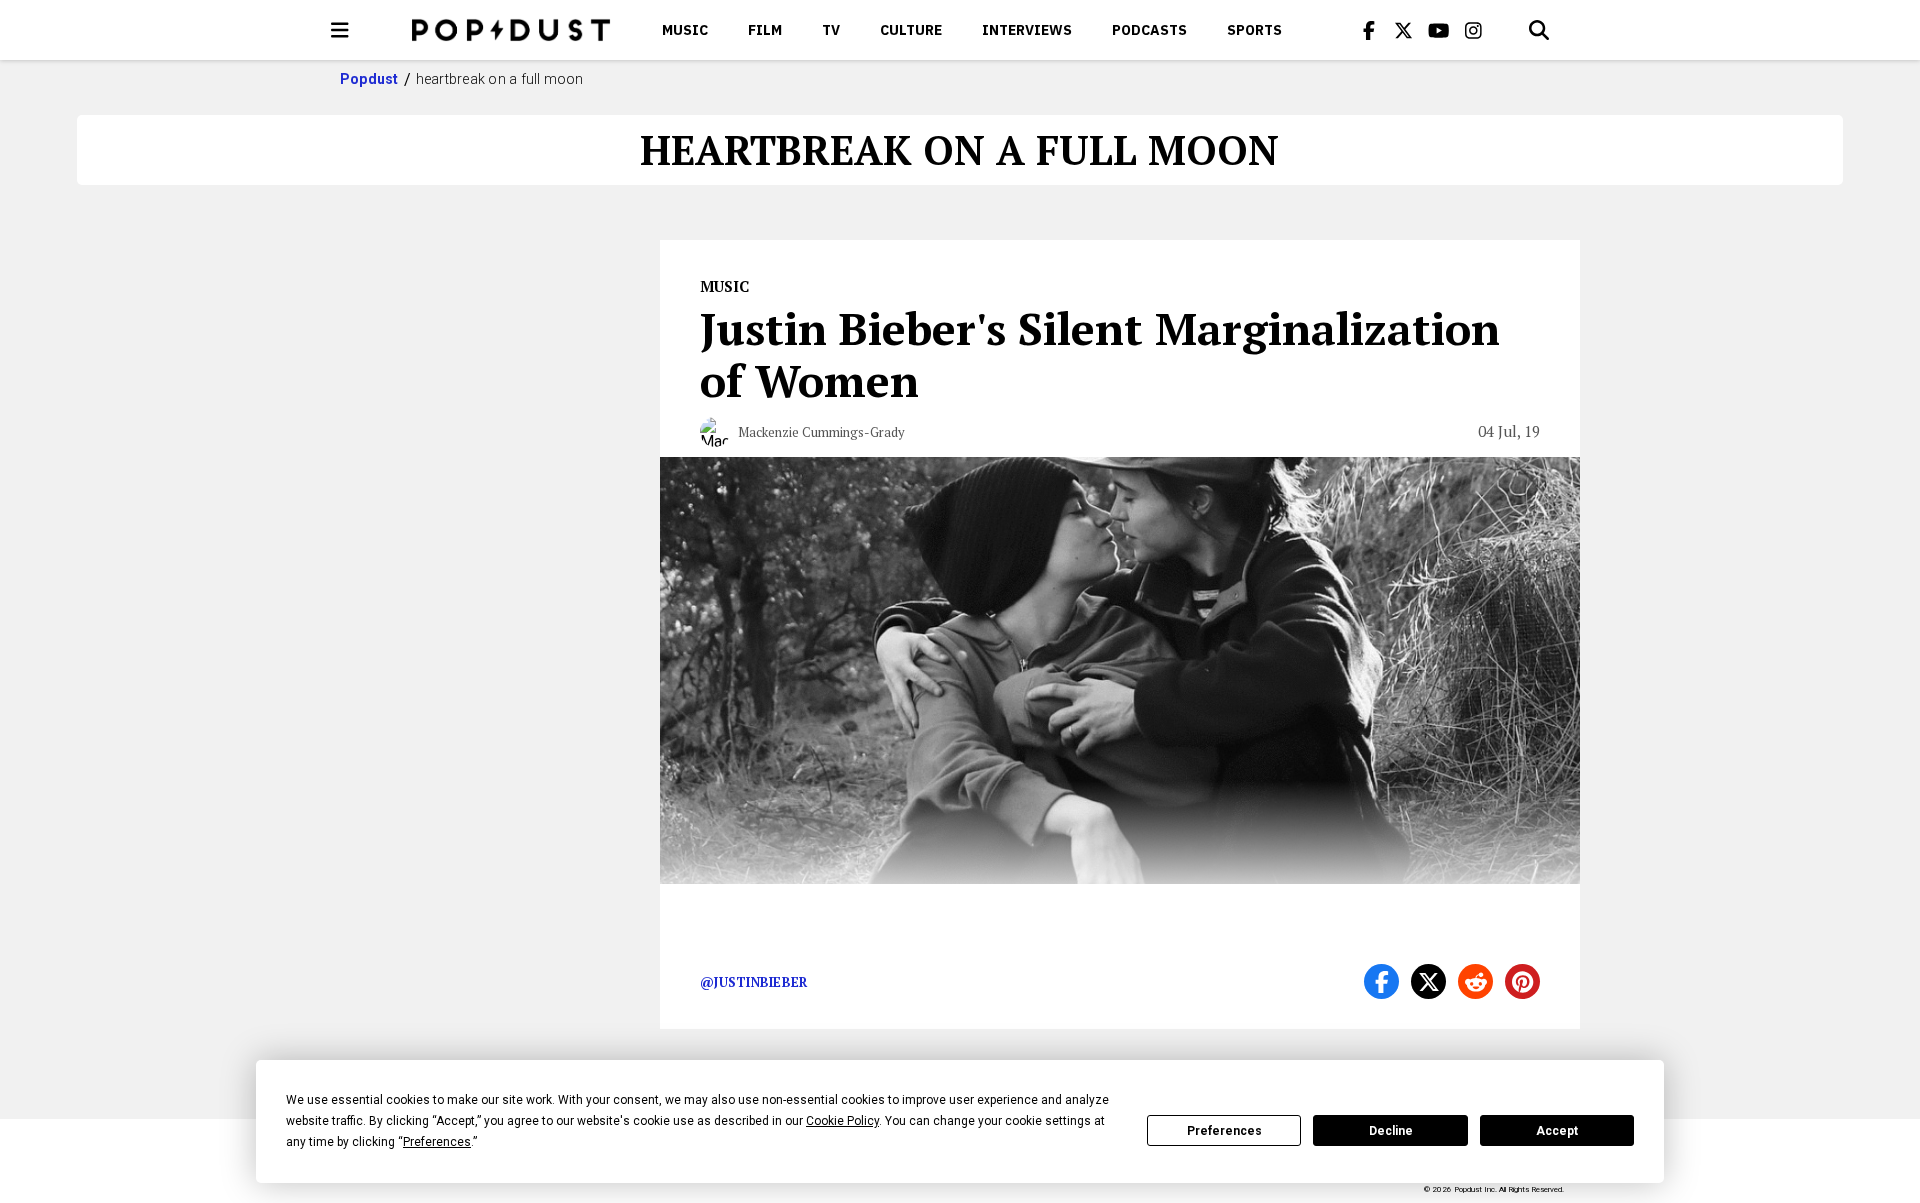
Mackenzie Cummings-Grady (821, 432)
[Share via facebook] (1381, 981)
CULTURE (911, 30)
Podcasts (1149, 30)
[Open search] (1539, 30)
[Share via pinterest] (1522, 981)
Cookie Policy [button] (842, 1121)
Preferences (1224, 1131)
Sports (1254, 30)
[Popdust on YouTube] (1439, 30)
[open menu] (340, 30)
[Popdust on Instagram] (1474, 30)
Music (685, 30)
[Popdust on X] (1404, 30)
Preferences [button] (437, 1142)
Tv (831, 30)
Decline (1391, 1131)
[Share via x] (1428, 981)
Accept (1557, 1131)
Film (765, 30)
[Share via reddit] (1475, 981)
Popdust (369, 79)
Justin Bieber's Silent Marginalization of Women (1100, 354)
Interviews (1027, 30)
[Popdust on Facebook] (1369, 30)
